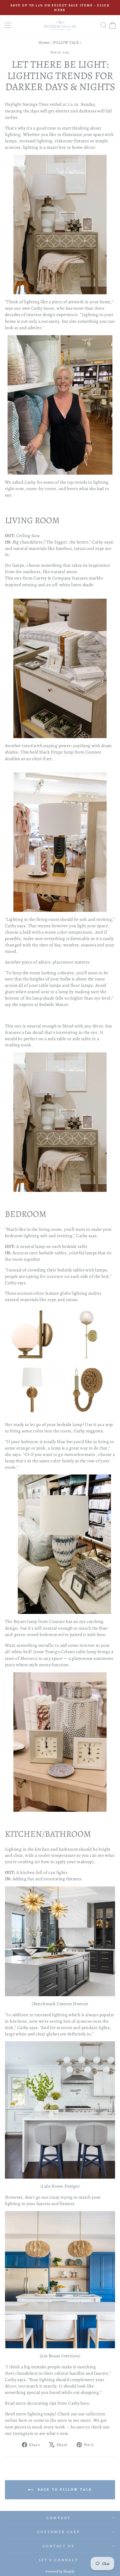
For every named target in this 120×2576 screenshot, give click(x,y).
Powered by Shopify (60, 2571)
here (85, 2403)
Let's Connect (59, 2560)
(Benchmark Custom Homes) (60, 2004)
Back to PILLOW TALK (64, 2489)
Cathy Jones (43, 308)
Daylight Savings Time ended (33, 104)
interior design (41, 314)
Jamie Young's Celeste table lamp (65, 1652)
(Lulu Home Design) (60, 2186)
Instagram (23, 2433)
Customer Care (59, 2532)
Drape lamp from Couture (76, 752)
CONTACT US (59, 2546)
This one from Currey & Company (38, 578)
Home (44, 42)
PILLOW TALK (66, 42)
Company (59, 2518)
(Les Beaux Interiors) (60, 2356)
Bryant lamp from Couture (39, 1621)
